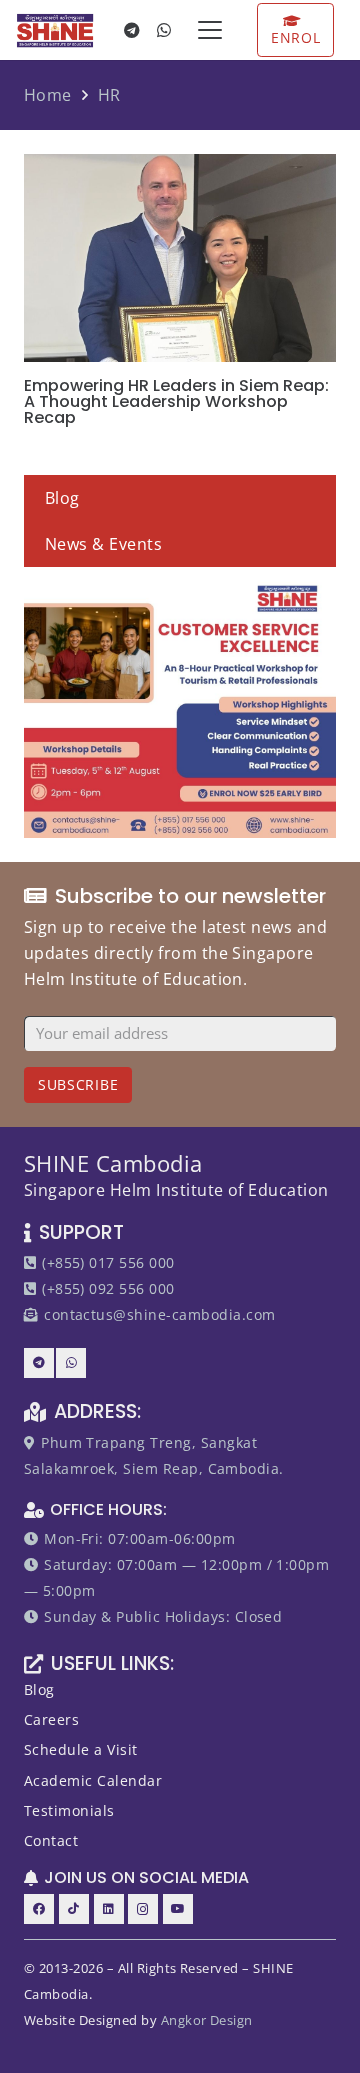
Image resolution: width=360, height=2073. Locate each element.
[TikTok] (74, 1909)
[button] (210, 30)
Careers (51, 1719)
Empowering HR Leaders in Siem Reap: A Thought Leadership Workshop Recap (176, 401)
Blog (62, 498)
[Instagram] (143, 1909)
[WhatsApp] (165, 30)
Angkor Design (207, 2020)
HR (109, 95)
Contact (51, 1840)
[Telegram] (133, 30)
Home (48, 95)
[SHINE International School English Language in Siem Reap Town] (55, 30)
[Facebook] (39, 1909)
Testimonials (69, 1810)
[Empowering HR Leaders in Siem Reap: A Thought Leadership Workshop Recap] (180, 258)
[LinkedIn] (109, 1909)
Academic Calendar (93, 1780)
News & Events (103, 544)
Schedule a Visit (81, 1749)
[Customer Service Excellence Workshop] (180, 708)
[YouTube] (178, 1909)
